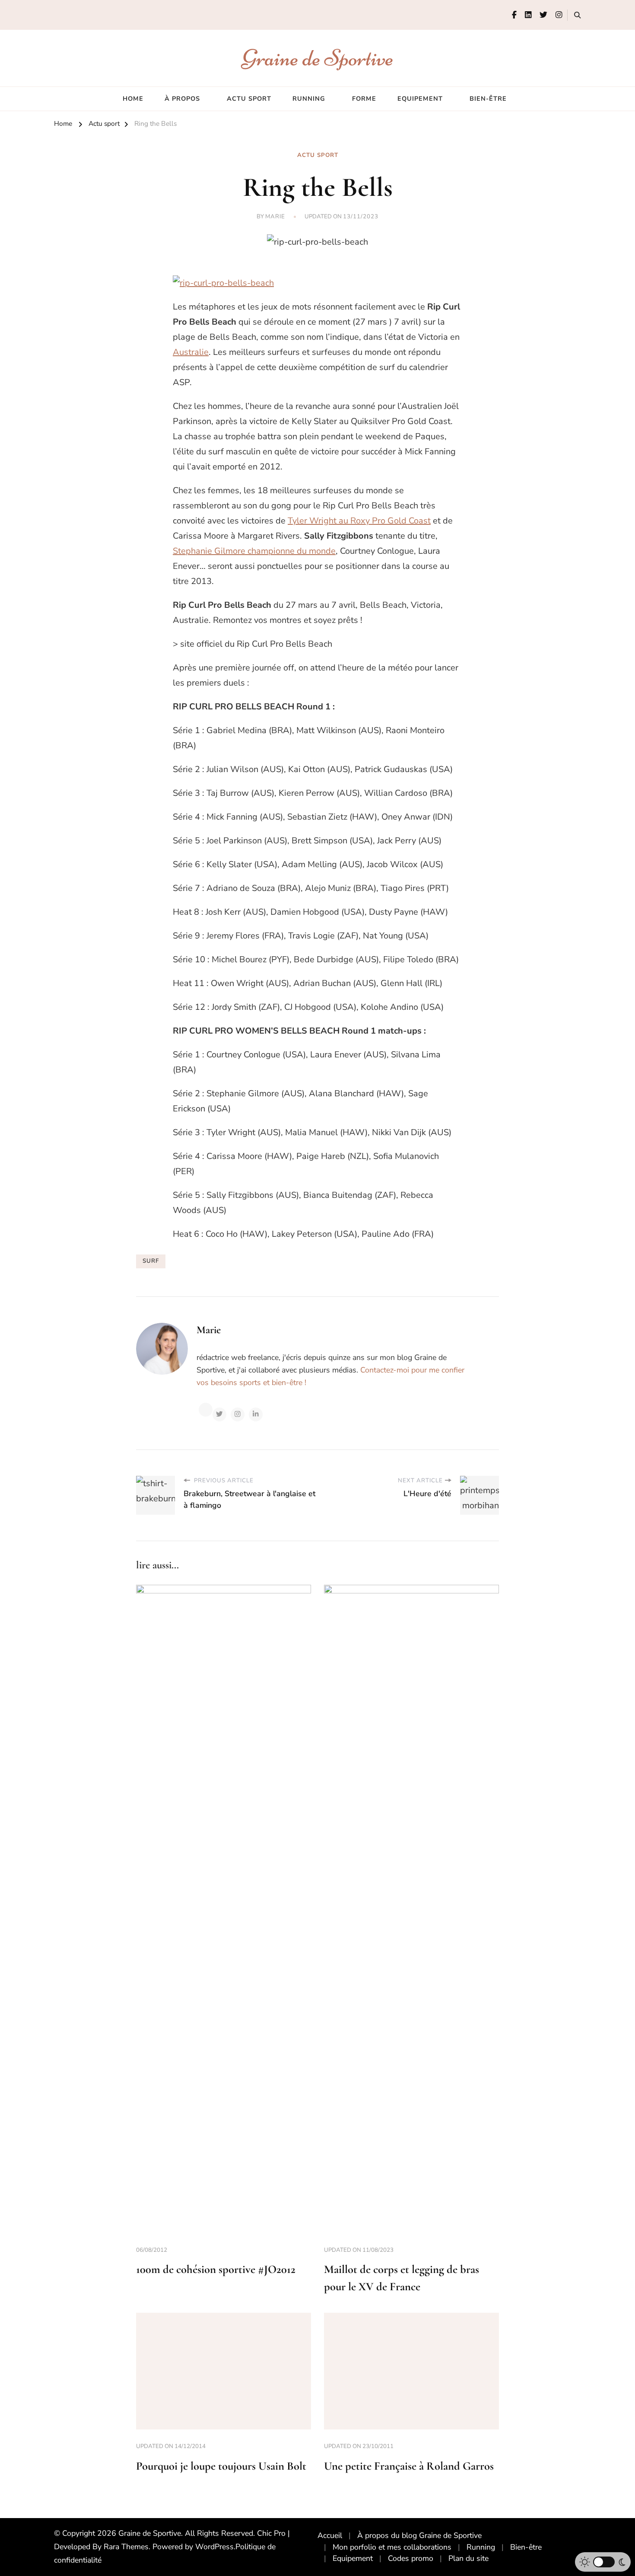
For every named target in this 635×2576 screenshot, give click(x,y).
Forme (364, 99)
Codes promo (411, 2558)
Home (133, 99)
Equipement (420, 99)
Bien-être (488, 99)
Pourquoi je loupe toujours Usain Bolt (221, 2466)
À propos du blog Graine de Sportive (419, 2535)
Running (309, 99)
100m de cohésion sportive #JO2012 (216, 2269)
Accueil (330, 2535)
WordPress (214, 2547)
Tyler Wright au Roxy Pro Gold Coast (359, 521)
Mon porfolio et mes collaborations (392, 2547)
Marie (275, 217)
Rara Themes (126, 2547)
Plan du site (468, 2558)
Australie (191, 352)
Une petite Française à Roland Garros (409, 2466)
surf (151, 1261)
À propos (182, 99)
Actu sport (249, 99)
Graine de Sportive (318, 58)
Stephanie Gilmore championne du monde (254, 551)
